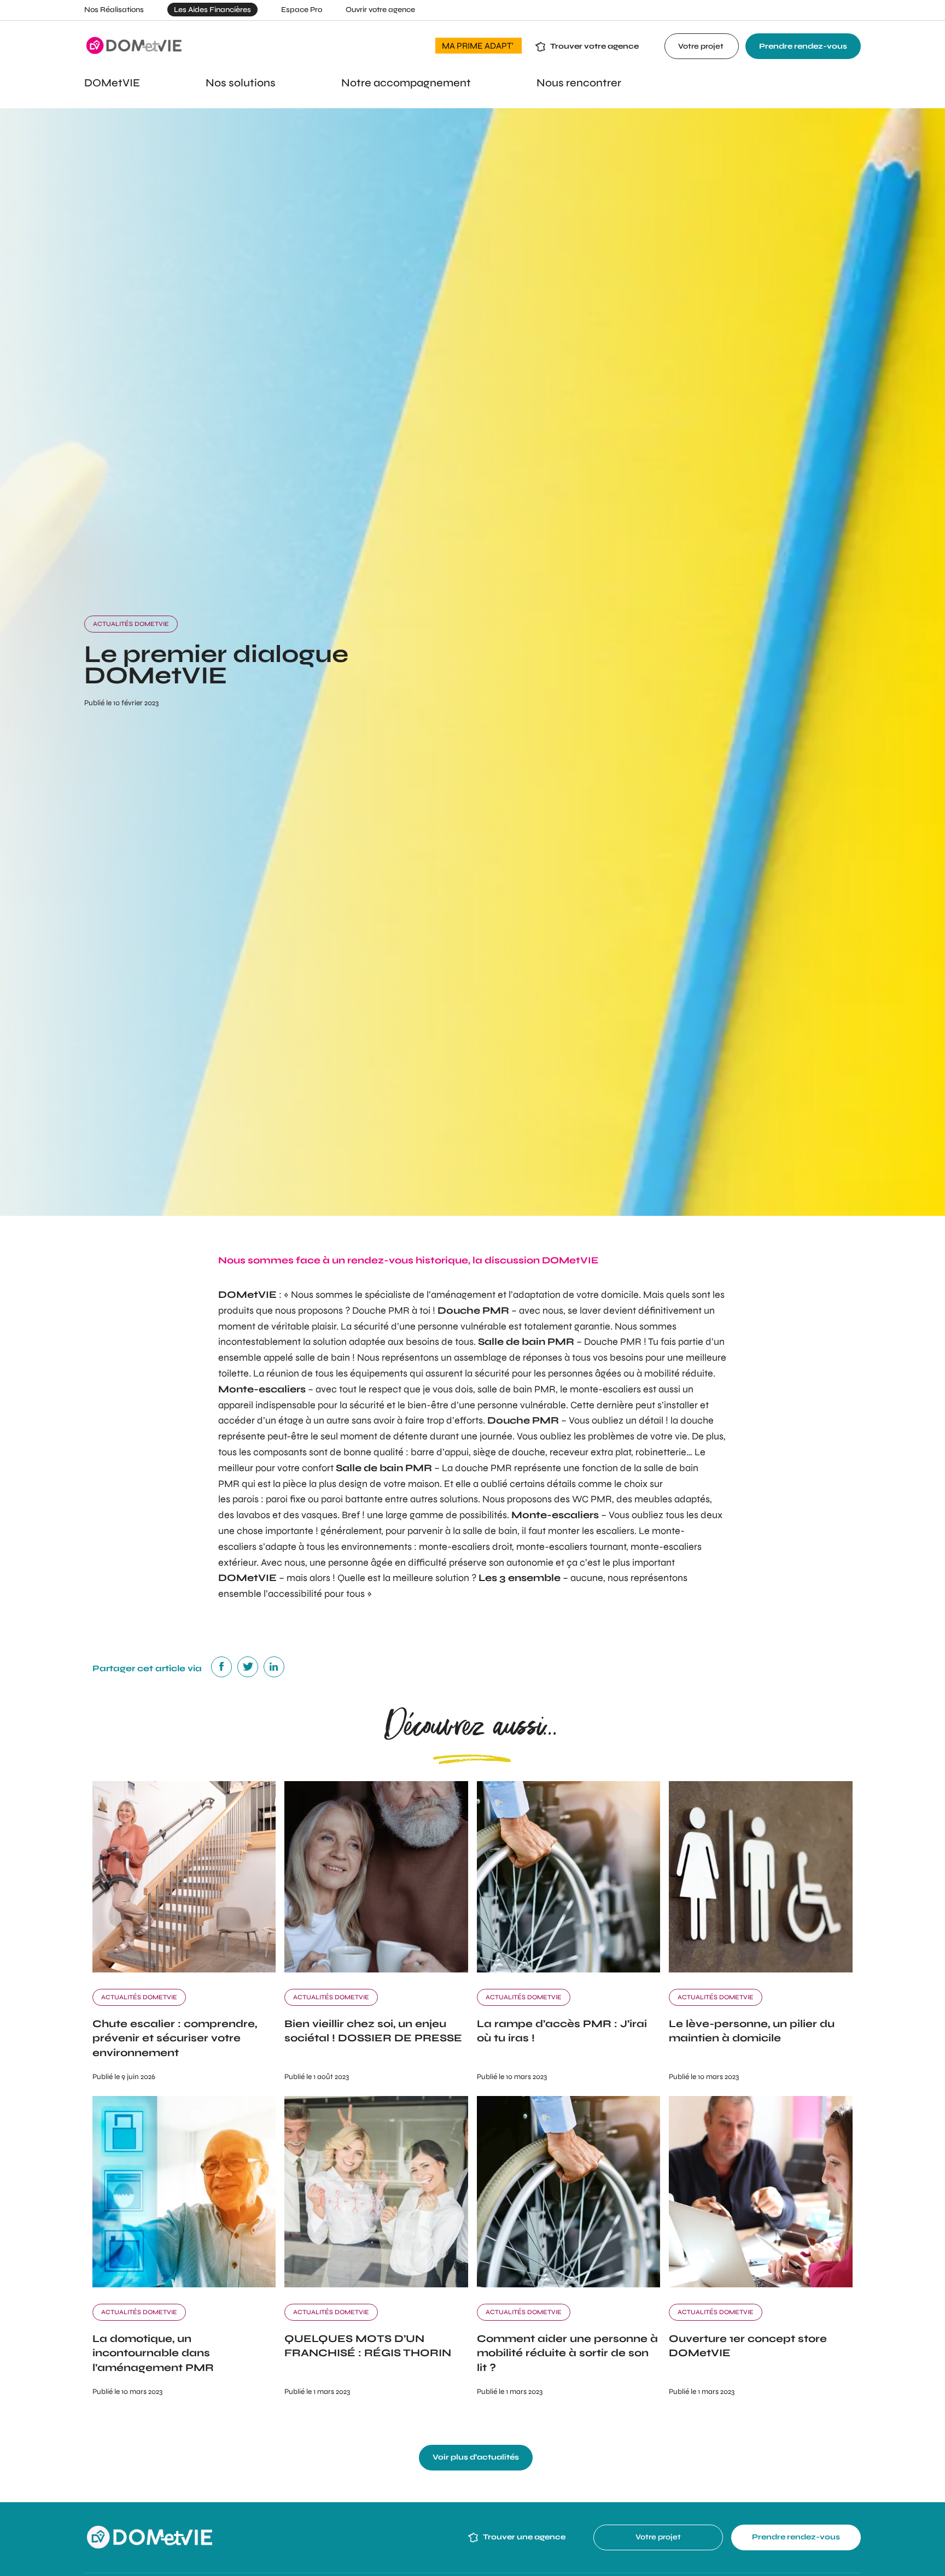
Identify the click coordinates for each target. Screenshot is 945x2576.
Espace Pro (302, 10)
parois (246, 1499)
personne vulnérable (462, 1326)
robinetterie (661, 1452)
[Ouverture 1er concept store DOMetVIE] (761, 2284)
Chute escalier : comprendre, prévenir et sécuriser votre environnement (175, 2038)
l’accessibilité (293, 1594)
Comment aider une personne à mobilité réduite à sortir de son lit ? (567, 2353)
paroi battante (352, 1499)
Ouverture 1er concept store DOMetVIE (748, 2346)
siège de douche (509, 1452)
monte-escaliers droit (465, 1547)
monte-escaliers (606, 1389)
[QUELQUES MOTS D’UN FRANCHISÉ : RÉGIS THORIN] (376, 2284)
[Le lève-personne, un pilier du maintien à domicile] (761, 1969)
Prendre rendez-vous (803, 46)
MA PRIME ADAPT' (479, 46)
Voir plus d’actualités (476, 2457)
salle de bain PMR (517, 1389)
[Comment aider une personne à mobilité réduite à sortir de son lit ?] (569, 2284)
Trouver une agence (524, 2537)
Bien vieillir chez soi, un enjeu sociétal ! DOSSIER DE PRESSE (373, 2031)
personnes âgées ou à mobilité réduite (631, 1373)
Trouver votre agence (595, 46)
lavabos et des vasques (287, 1515)
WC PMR (592, 1499)
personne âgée (361, 1562)
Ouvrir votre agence (380, 10)
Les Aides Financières (212, 10)
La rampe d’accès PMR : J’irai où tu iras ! (562, 2031)
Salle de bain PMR (526, 1342)
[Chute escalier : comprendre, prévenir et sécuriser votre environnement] (184, 1969)
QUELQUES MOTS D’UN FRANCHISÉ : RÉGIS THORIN (368, 2346)
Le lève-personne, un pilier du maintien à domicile (752, 2031)
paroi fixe (286, 1499)
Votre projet (702, 46)
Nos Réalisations (114, 10)
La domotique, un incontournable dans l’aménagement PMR (153, 2353)
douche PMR (483, 1468)
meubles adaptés (672, 1499)
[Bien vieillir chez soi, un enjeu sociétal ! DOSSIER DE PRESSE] (376, 1969)
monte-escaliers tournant (571, 1547)
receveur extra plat (590, 1452)
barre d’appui (440, 1452)
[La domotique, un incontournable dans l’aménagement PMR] (184, 2284)
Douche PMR (381, 1310)
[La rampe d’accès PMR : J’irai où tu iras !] (569, 1969)
